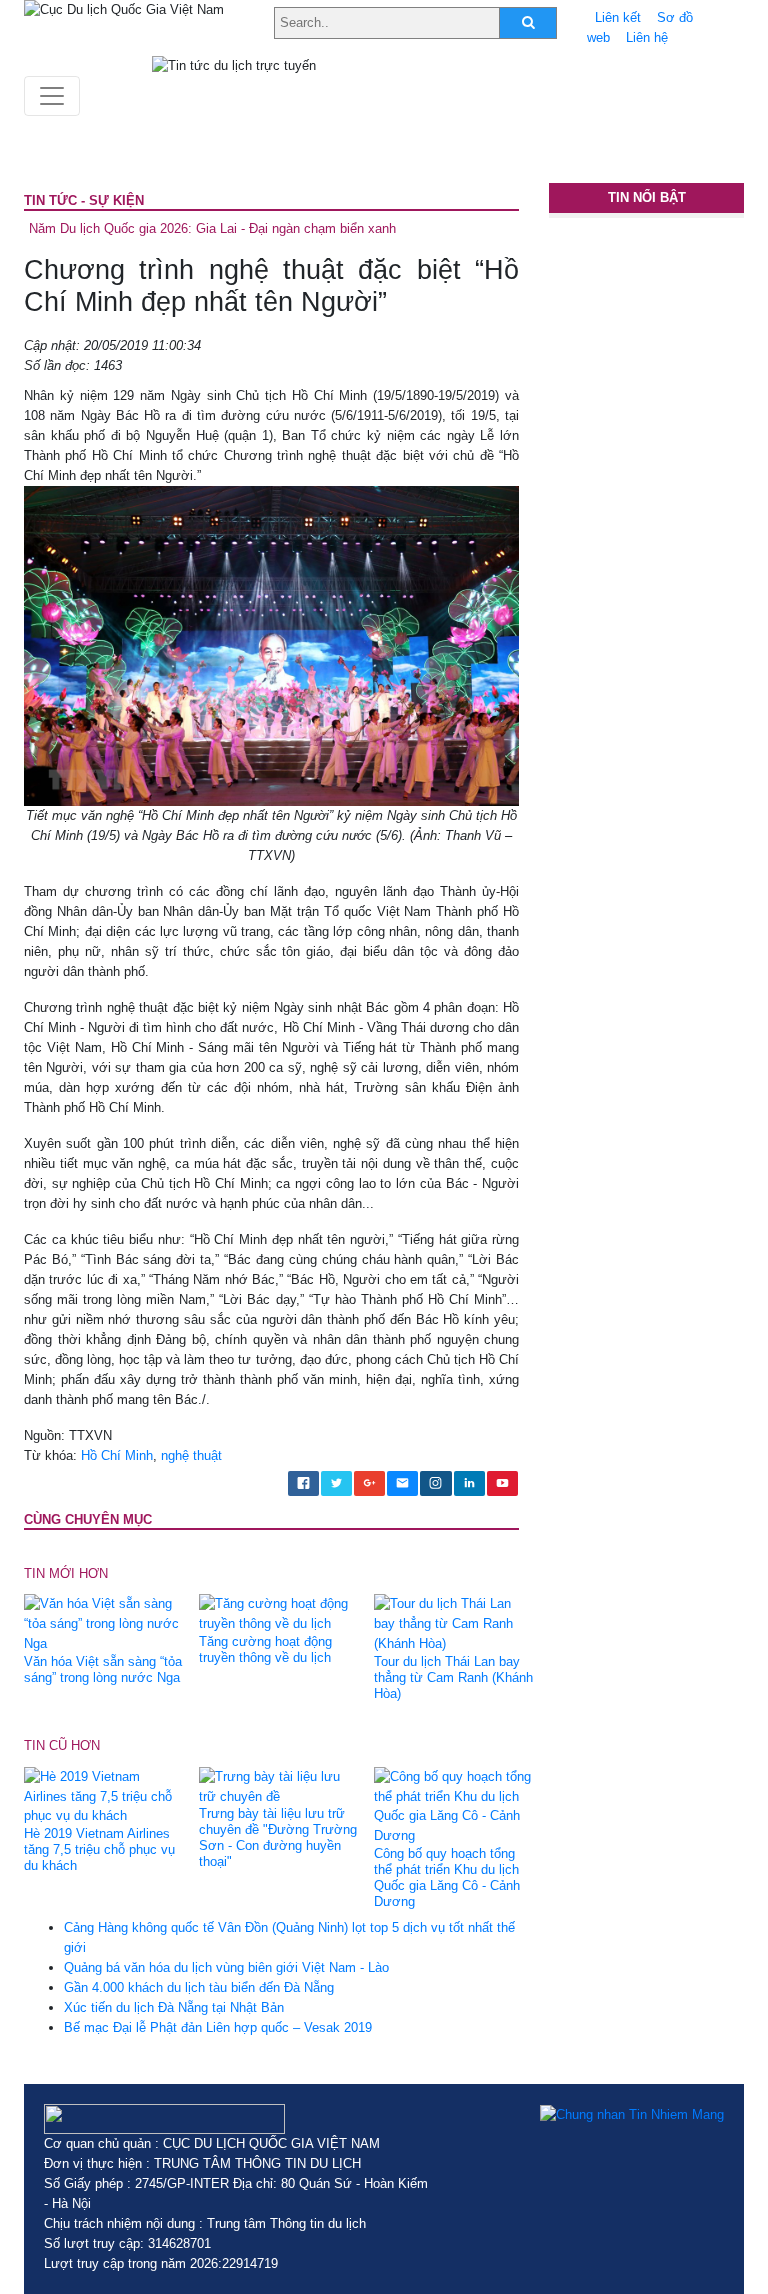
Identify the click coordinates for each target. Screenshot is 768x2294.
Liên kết (618, 17)
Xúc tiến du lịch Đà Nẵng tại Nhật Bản (174, 2007)
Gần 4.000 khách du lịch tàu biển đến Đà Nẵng (199, 1987)
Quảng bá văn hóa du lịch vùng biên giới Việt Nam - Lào (226, 1967)
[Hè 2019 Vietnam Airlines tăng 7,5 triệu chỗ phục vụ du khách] (104, 1795)
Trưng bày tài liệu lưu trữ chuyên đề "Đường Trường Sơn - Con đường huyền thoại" (278, 1837)
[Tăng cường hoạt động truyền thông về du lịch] (279, 1613)
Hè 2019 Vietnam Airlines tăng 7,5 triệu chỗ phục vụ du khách (99, 1849)
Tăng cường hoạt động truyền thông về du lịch (265, 1649)
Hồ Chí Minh (117, 1455)
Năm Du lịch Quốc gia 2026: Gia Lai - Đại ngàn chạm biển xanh (212, 228)
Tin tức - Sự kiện (84, 200)
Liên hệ (647, 37)
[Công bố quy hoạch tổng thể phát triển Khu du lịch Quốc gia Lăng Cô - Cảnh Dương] (454, 1805)
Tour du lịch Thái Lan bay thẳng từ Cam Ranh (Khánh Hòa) (453, 1677)
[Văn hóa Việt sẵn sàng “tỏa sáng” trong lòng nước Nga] (104, 1623)
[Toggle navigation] (52, 96)
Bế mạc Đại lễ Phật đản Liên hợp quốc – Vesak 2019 (218, 2027)
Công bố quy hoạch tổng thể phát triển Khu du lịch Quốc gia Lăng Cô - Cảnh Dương (447, 1877)
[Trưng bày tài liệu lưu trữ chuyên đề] (279, 1785)
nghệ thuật (191, 1455)
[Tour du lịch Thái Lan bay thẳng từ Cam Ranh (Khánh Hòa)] (454, 1623)
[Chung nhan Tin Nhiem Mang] (632, 2114)
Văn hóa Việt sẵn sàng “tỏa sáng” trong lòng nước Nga (103, 1669)
